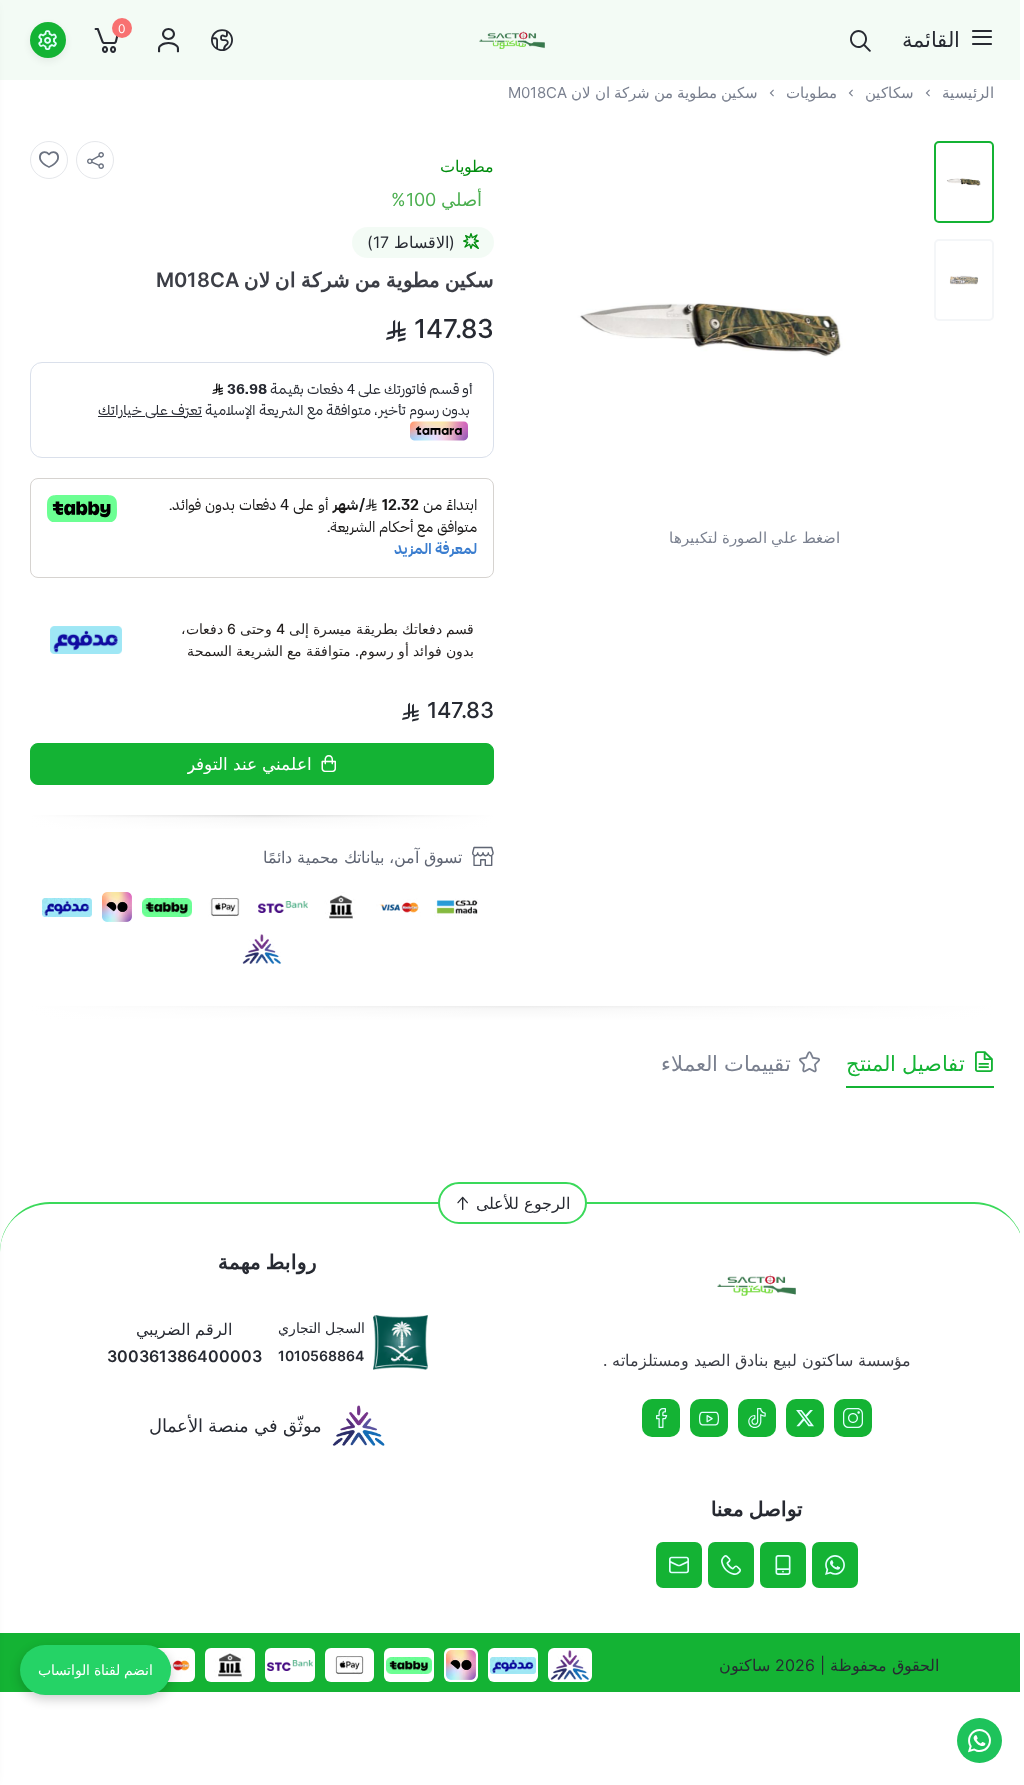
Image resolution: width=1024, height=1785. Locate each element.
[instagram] (853, 1418)
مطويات (811, 92)
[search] (860, 40)
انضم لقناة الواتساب (95, 1670)
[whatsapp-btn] (979, 1740)
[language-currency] (222, 40)
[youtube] (709, 1418)
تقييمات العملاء (726, 1063)
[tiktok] (757, 1418)
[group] (714, 328)
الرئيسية (968, 92)
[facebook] (661, 1418)
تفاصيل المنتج (905, 1063)
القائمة (931, 39)
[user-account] (168, 40)
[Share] (95, 160)
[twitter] (805, 1418)
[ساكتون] (512, 40)
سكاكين (889, 92)
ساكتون (744, 1665)
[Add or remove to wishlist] (49, 160)
